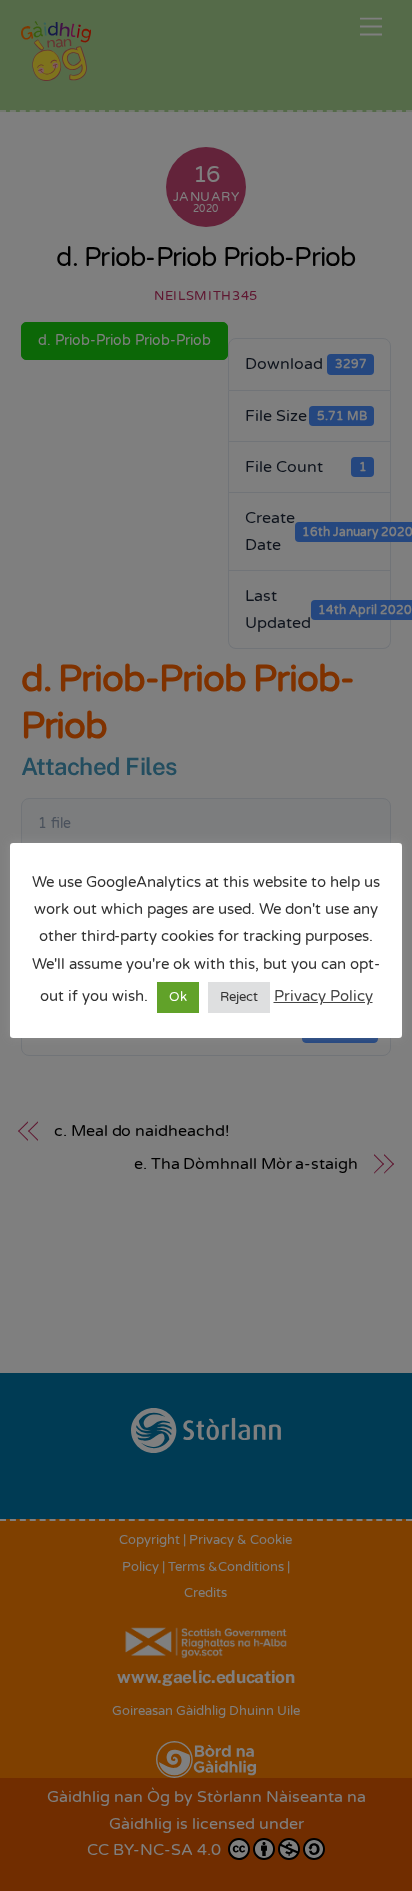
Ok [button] (178, 997)
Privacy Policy (323, 996)
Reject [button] (239, 997)
